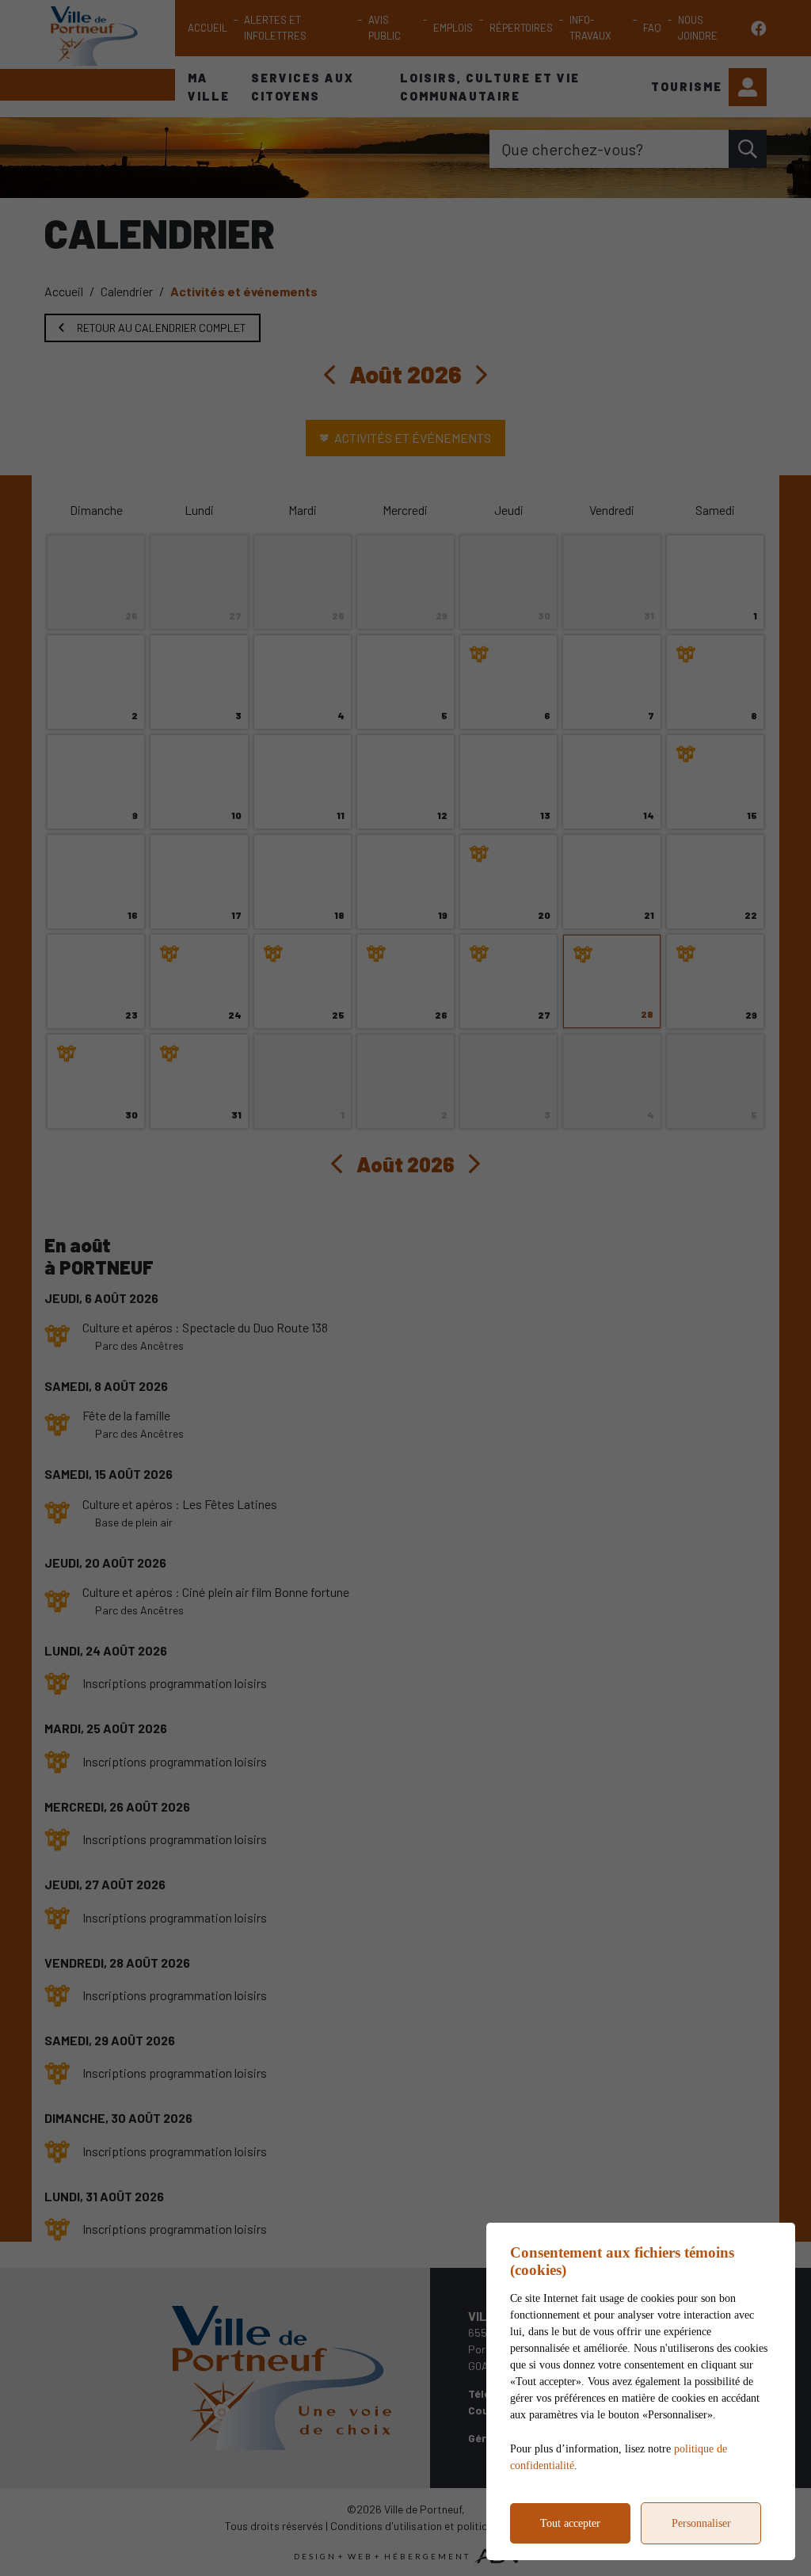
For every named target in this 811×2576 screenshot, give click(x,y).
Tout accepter (570, 2523)
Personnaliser (701, 2523)
